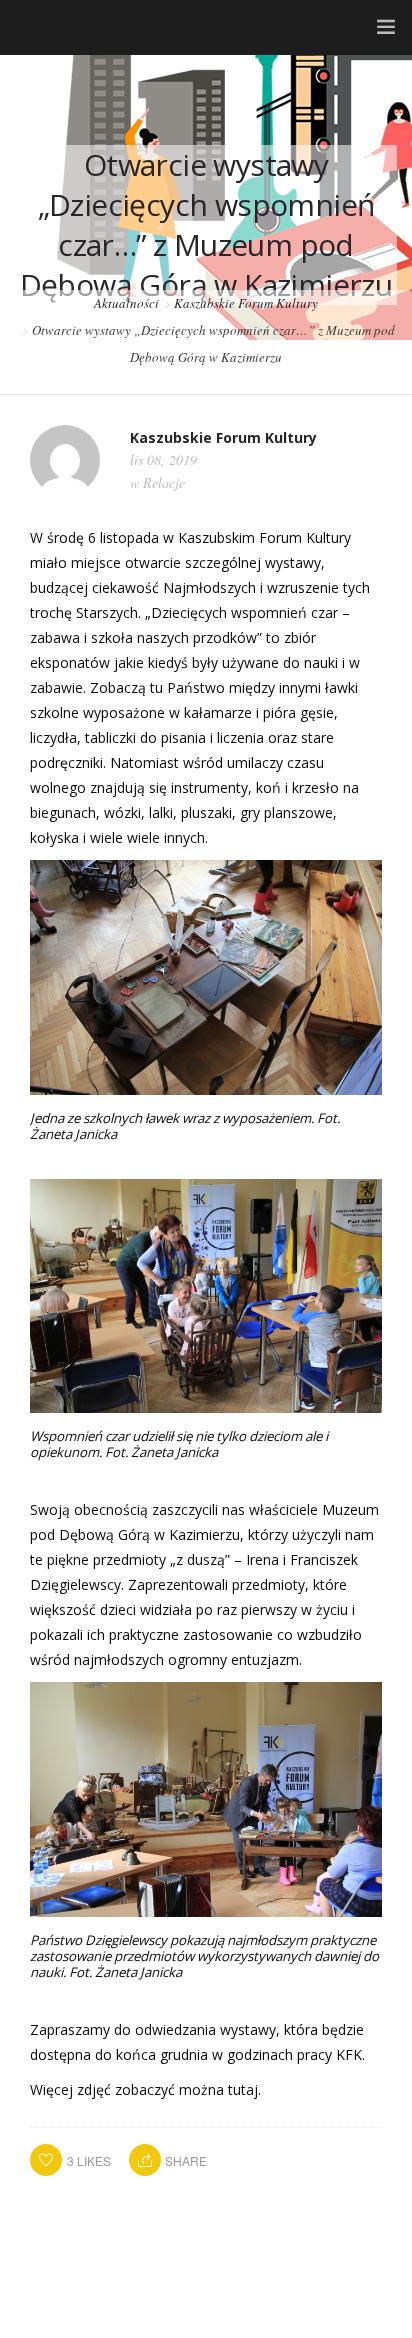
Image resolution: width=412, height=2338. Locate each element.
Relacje (164, 482)
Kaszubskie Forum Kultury (246, 303)
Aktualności (126, 303)
